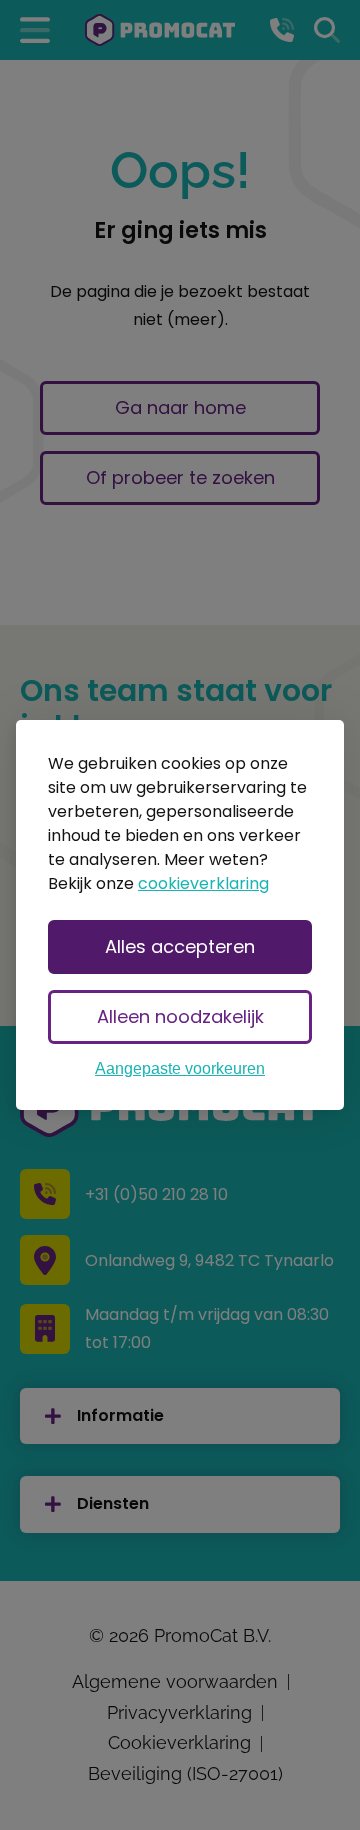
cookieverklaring (203, 883)
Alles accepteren (180, 946)
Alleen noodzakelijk (180, 1016)
